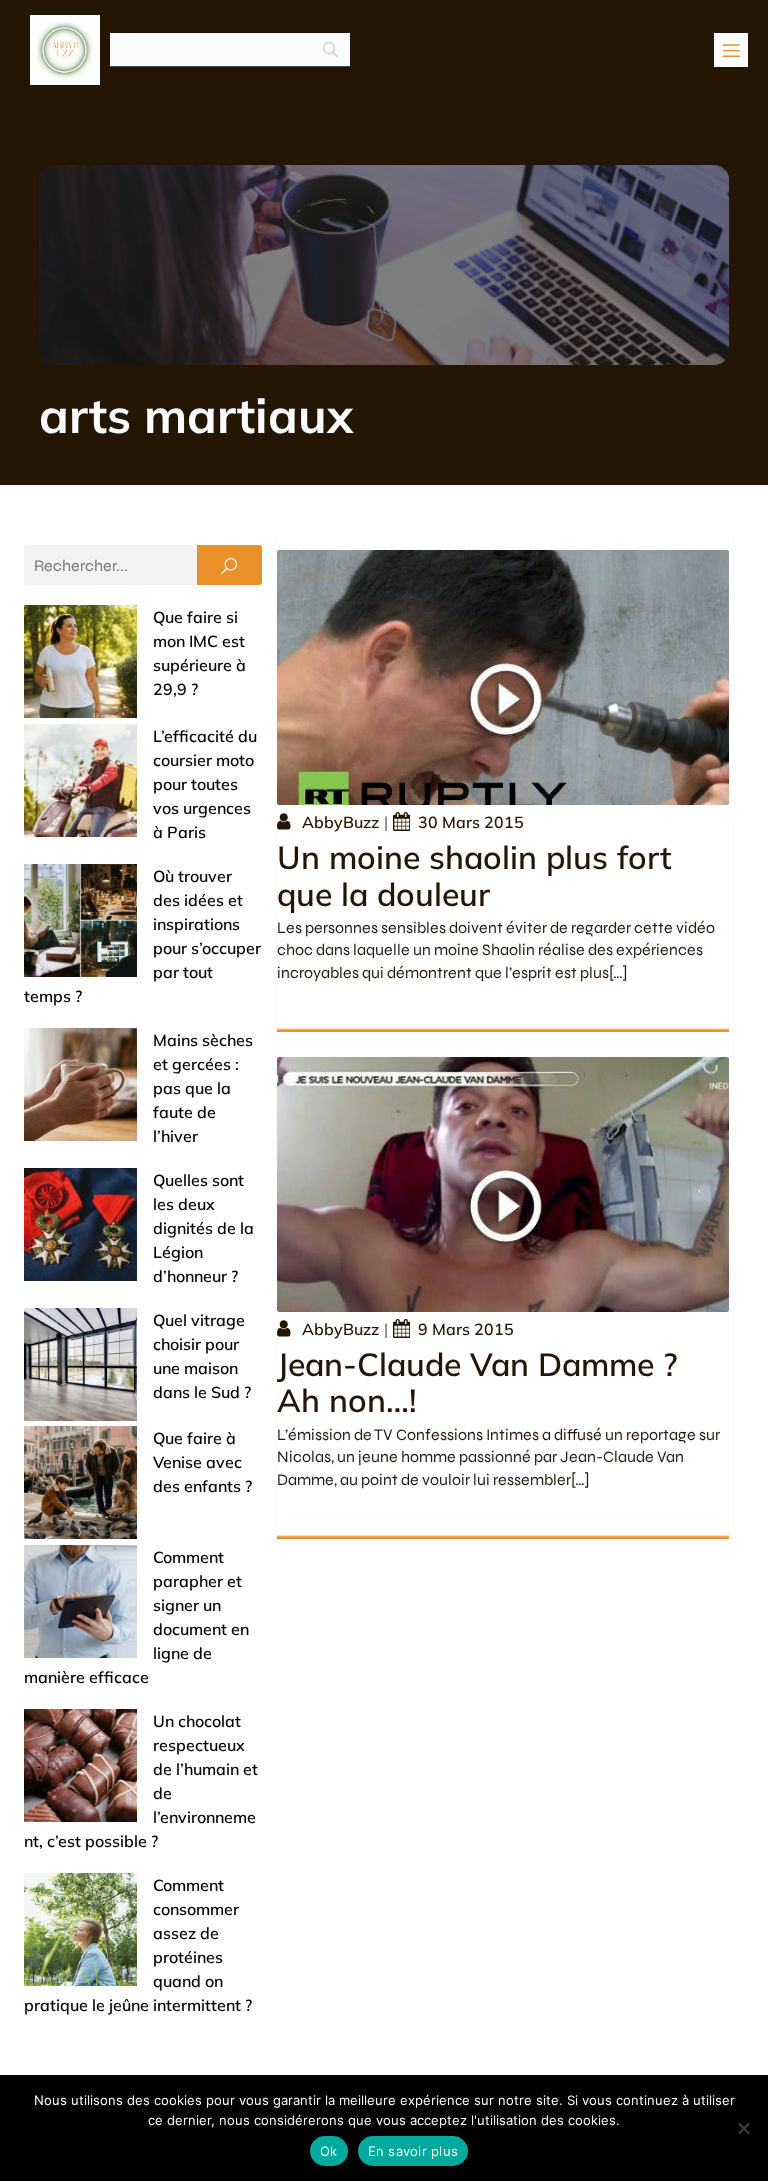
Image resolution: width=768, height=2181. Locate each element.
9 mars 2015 (466, 1329)
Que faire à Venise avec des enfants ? (202, 1462)
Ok (329, 2151)
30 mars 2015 (471, 822)
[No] (743, 2128)
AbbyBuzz (340, 822)
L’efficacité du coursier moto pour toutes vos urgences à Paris (205, 784)
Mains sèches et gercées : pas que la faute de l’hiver (203, 1088)
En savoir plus (413, 2151)
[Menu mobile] (731, 50)
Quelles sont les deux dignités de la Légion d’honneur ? (203, 1228)
